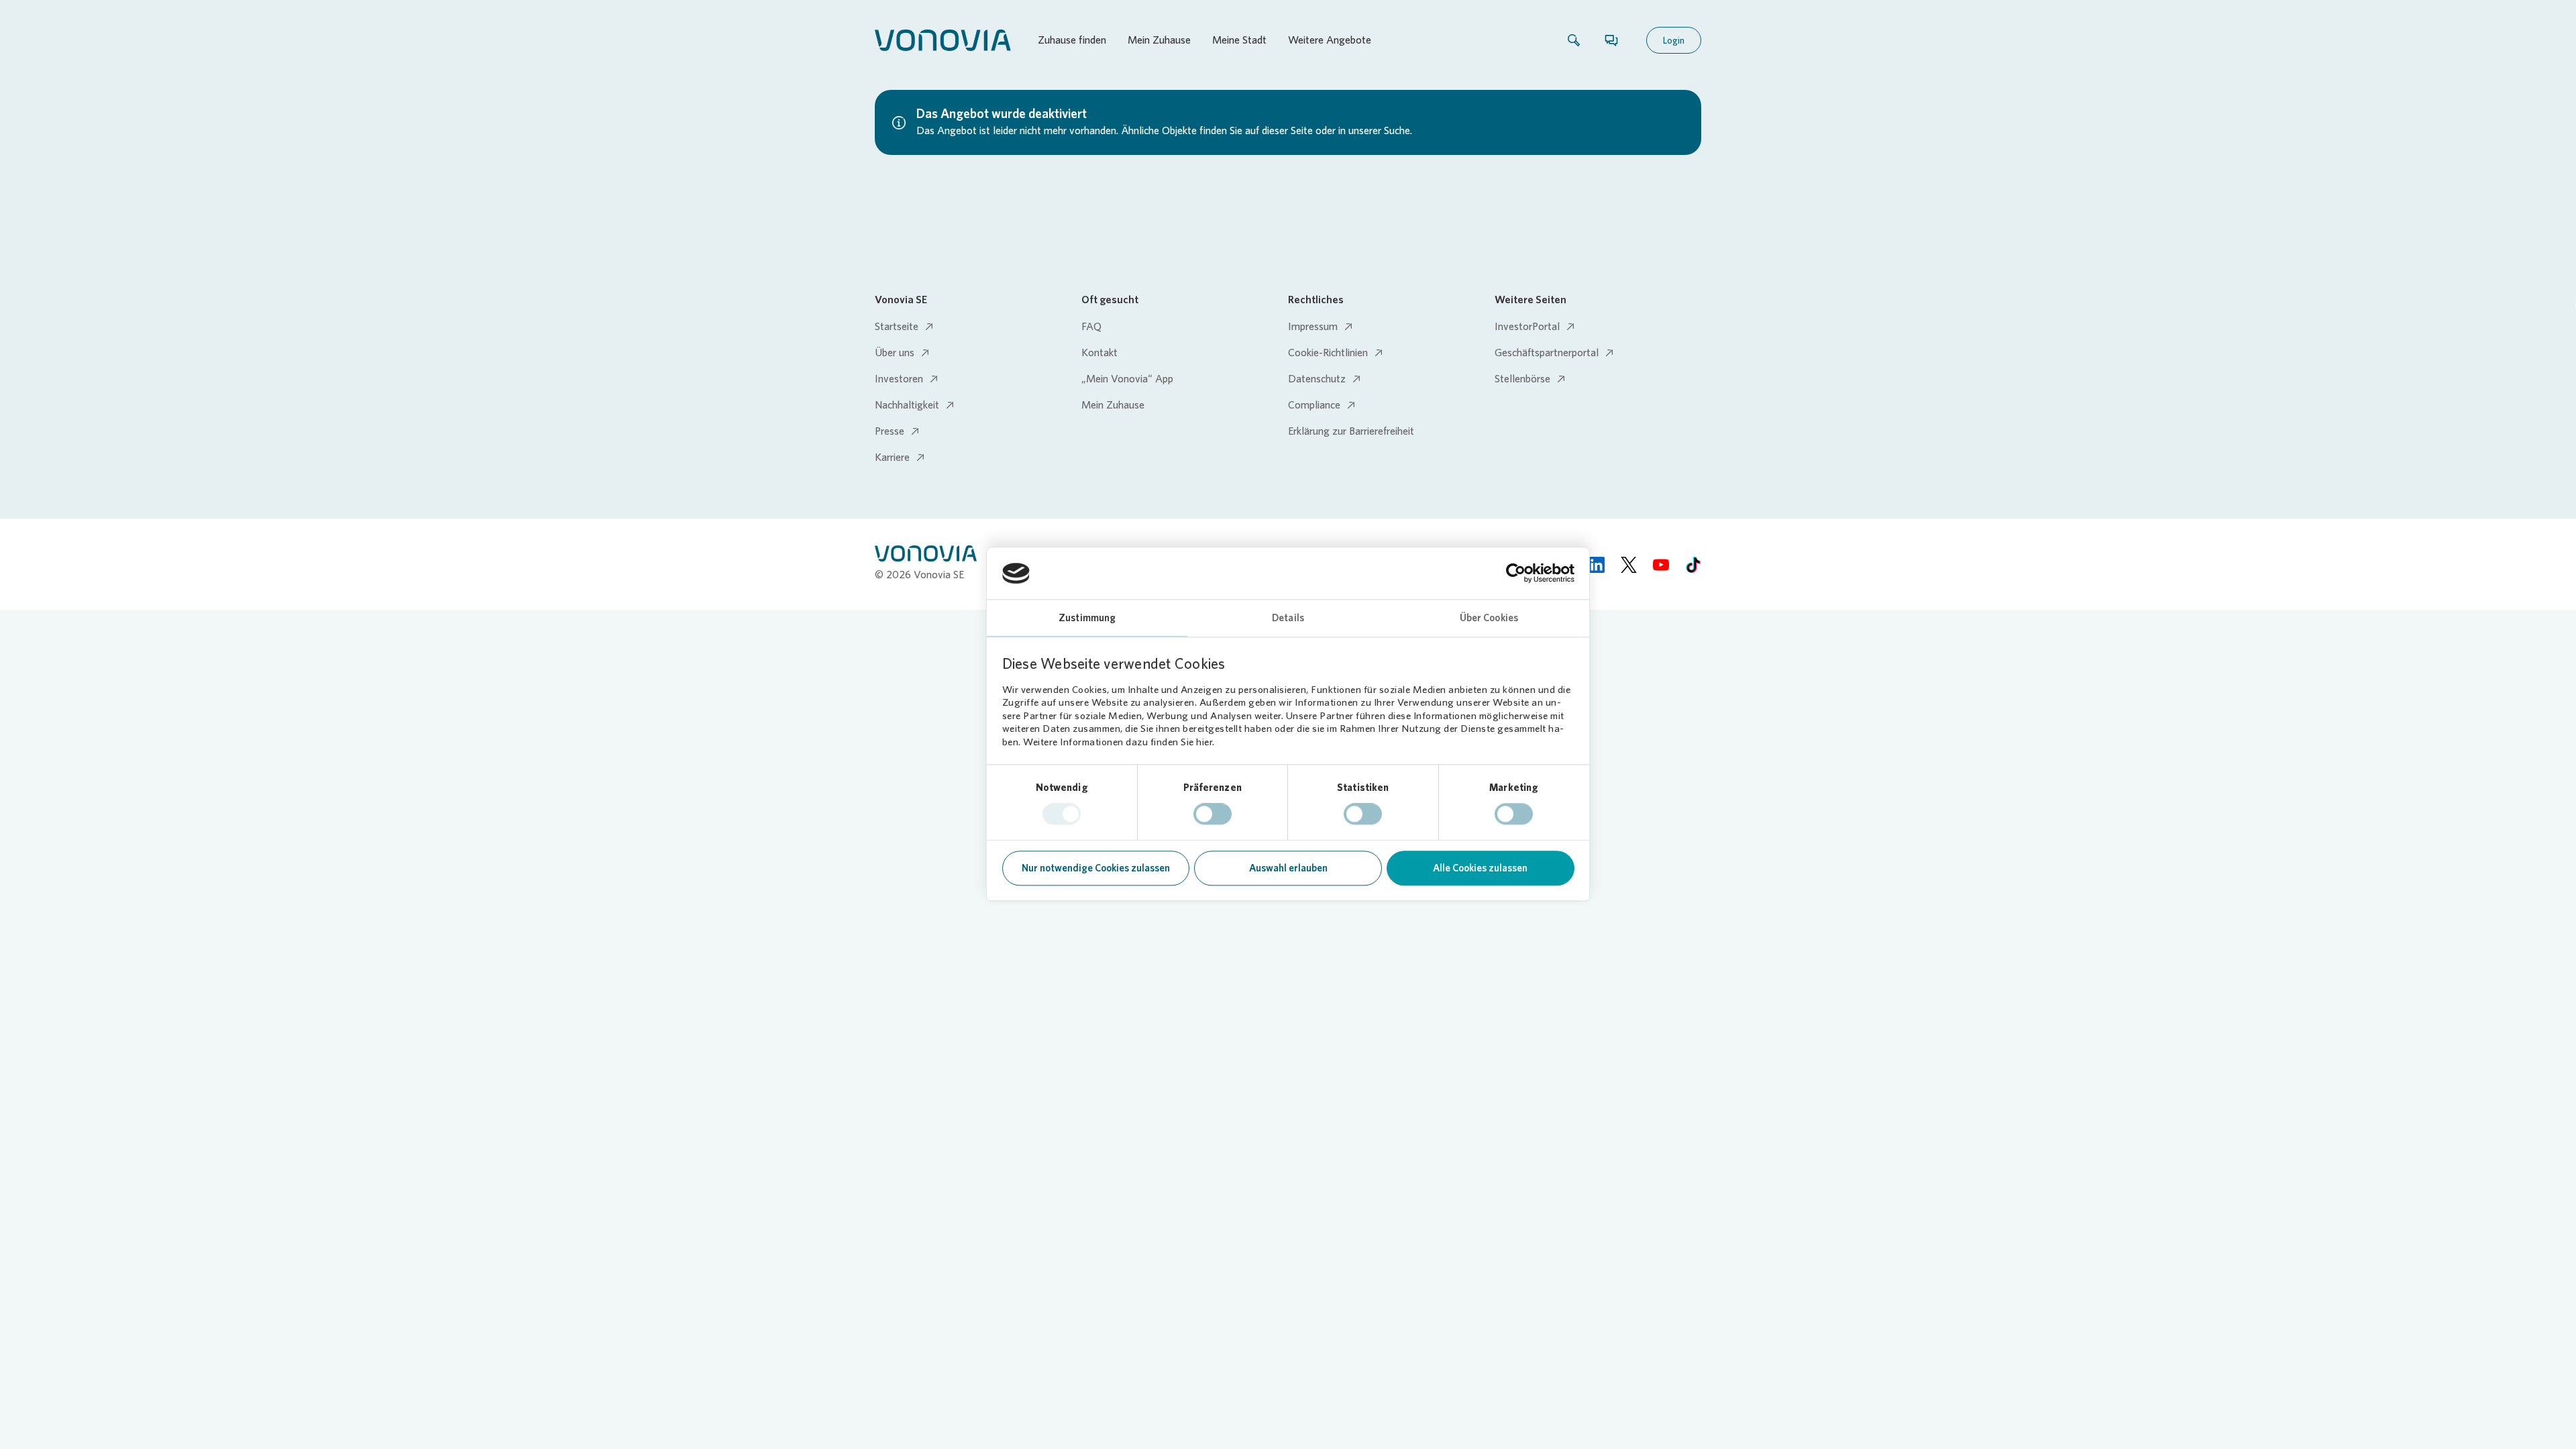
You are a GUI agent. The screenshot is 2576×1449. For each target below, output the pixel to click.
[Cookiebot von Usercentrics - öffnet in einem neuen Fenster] (1516, 574)
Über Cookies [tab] (1489, 618)
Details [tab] (1288, 618)
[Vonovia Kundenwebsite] (943, 40)
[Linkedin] (1597, 564)
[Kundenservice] (1611, 40)
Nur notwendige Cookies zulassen (1096, 868)
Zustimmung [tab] (1087, 618)
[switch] (1213, 814)
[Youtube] (1661, 564)
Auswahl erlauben (1288, 868)
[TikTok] (1693, 564)
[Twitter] (1629, 564)
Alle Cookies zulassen (1480, 868)
